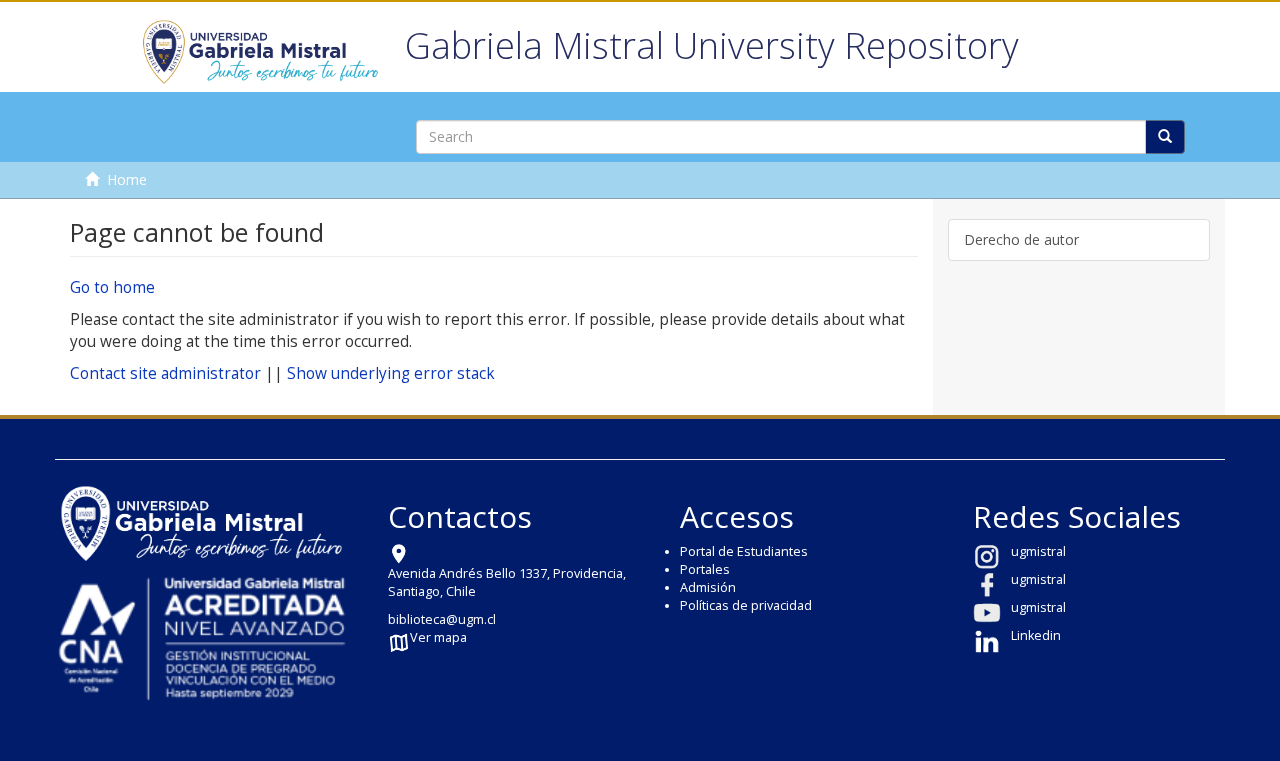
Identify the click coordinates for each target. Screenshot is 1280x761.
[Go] (1165, 137)
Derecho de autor (1021, 239)
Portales (705, 569)
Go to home (112, 287)
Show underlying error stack (391, 373)
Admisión (708, 587)
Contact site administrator (165, 373)
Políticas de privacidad (746, 605)
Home (127, 179)
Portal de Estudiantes (744, 551)
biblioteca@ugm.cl (442, 619)
